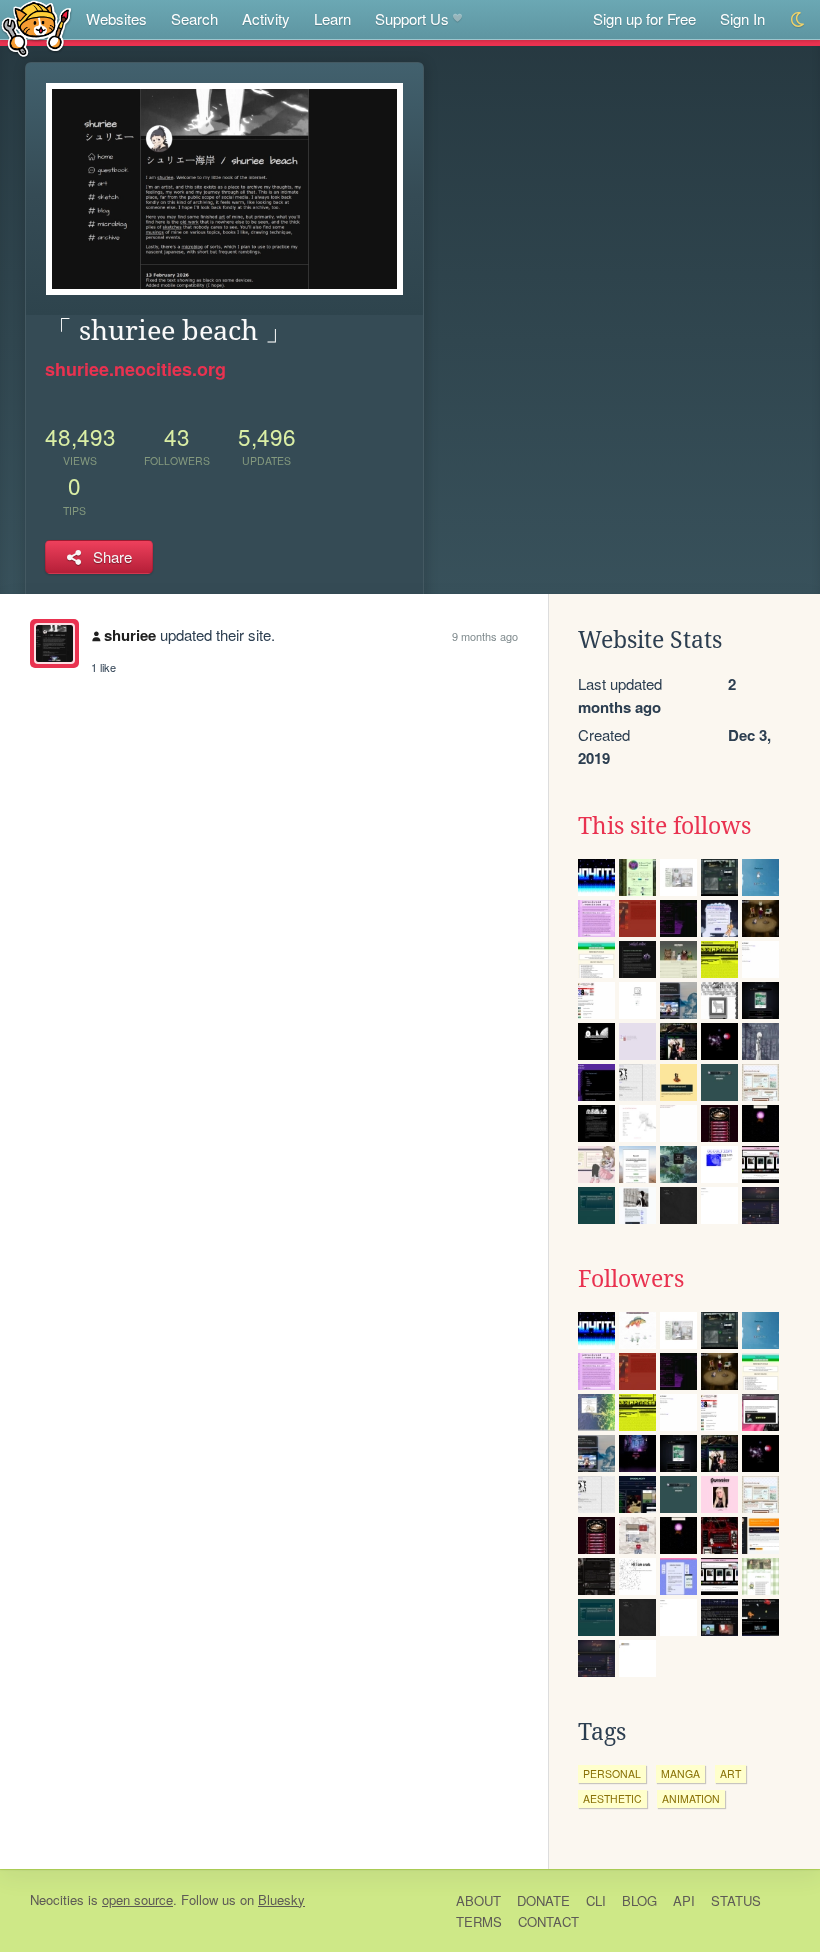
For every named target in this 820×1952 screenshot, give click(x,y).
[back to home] (36, 27)
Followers (631, 1279)
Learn (332, 18)
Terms (479, 1921)
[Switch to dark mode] (798, 19)
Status (736, 1900)
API (684, 1900)
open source (137, 1899)
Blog (639, 1900)
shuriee (130, 635)
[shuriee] (54, 643)
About (478, 1900)
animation (691, 1798)
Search (194, 18)
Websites (116, 18)
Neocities (57, 1899)
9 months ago (485, 636)
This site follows (664, 826)
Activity (266, 18)
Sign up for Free (644, 18)
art (730, 1773)
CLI (596, 1900)
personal (612, 1773)
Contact (548, 1921)
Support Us (412, 18)
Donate (543, 1900)
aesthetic (612, 1798)
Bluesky (281, 1899)
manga (680, 1773)
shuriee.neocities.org (135, 369)
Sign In (742, 18)
